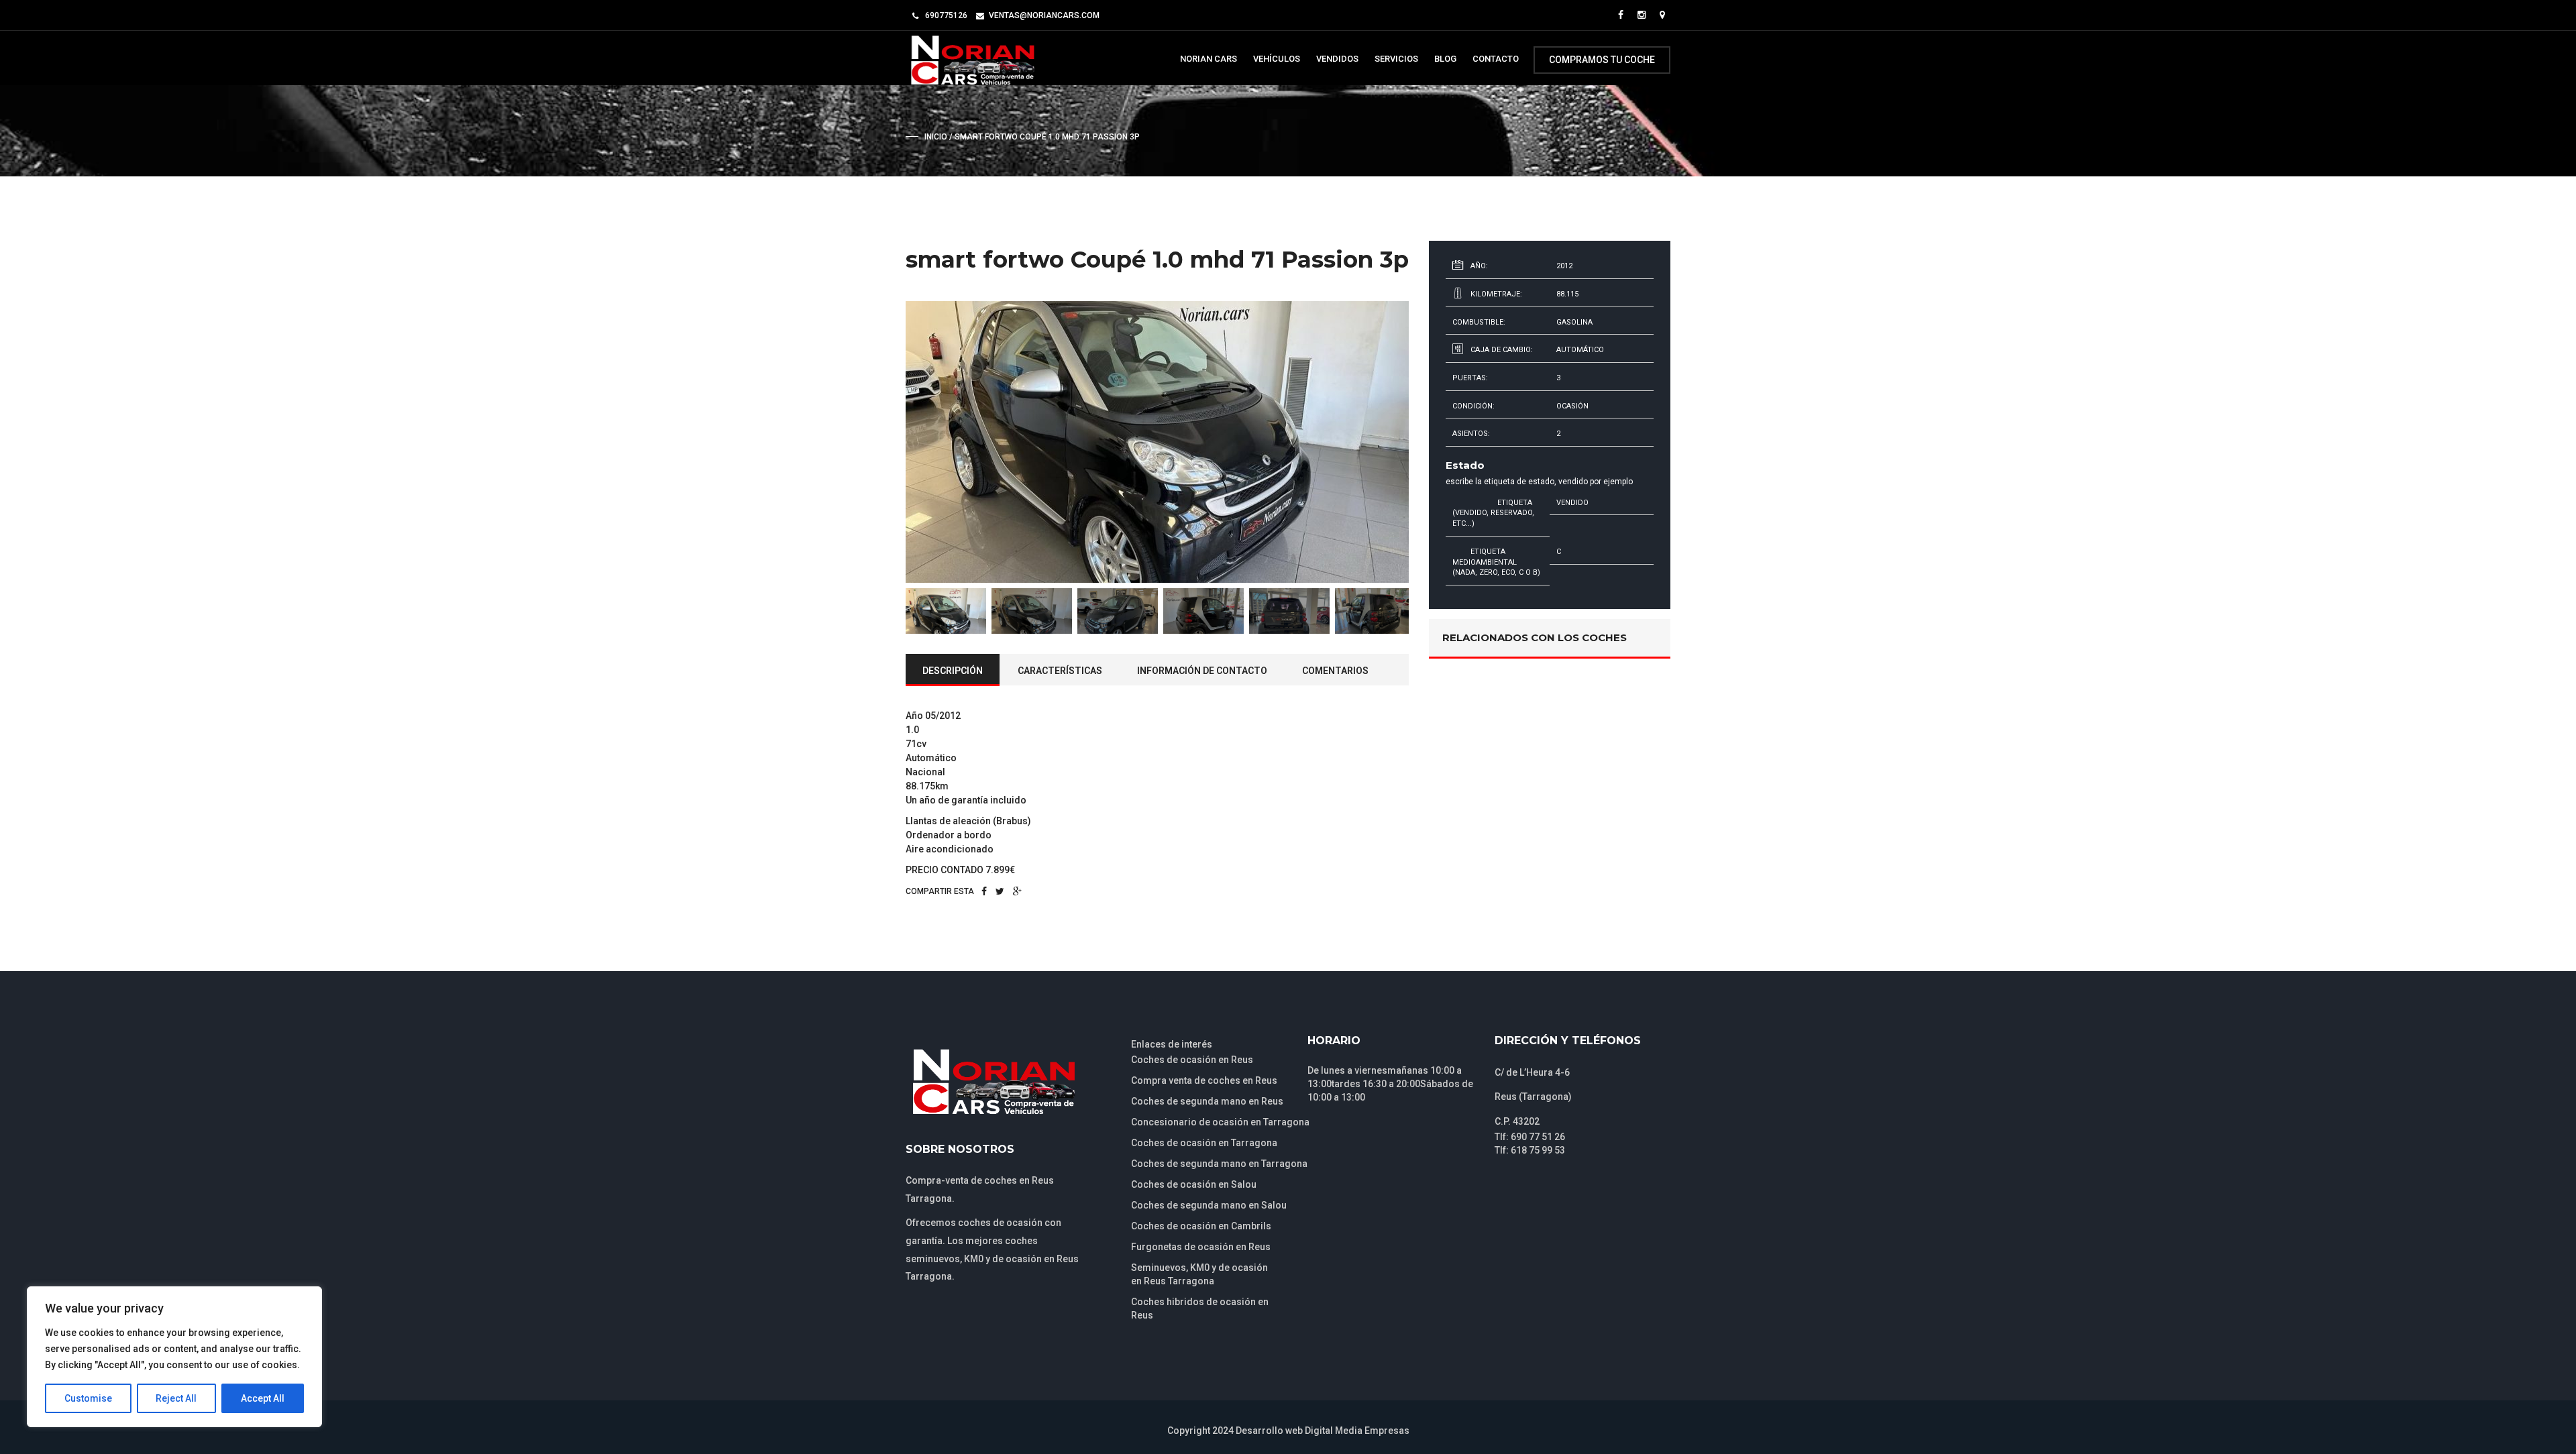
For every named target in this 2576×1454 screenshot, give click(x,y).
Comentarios (1335, 671)
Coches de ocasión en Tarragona (1204, 1143)
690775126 (946, 15)
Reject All (176, 1398)
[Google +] (1017, 891)
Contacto (1496, 59)
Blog (1445, 59)
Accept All (263, 1398)
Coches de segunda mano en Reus (1207, 1101)
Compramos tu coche (1602, 60)
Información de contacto (1202, 671)
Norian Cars (1209, 59)
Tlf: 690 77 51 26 (1530, 1137)
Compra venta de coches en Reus (1204, 1080)
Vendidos (1337, 59)
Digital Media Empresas (1357, 1431)
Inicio (936, 137)
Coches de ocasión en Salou (1194, 1184)
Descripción (953, 671)
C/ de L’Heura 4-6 (1532, 1072)
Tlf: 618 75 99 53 (1530, 1150)
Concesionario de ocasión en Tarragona (1220, 1122)
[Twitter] (1000, 891)
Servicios (1396, 59)
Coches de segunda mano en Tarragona (1219, 1164)
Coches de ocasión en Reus (1192, 1060)
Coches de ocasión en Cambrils (1201, 1226)
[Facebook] (984, 891)
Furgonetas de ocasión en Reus (1201, 1247)
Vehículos (1277, 59)
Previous (885, 442)
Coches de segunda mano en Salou (1209, 1205)
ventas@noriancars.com (1044, 15)
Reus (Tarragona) (1533, 1097)
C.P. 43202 (1517, 1121)
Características (1060, 671)
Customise (88, 1398)
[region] (174, 1357)
